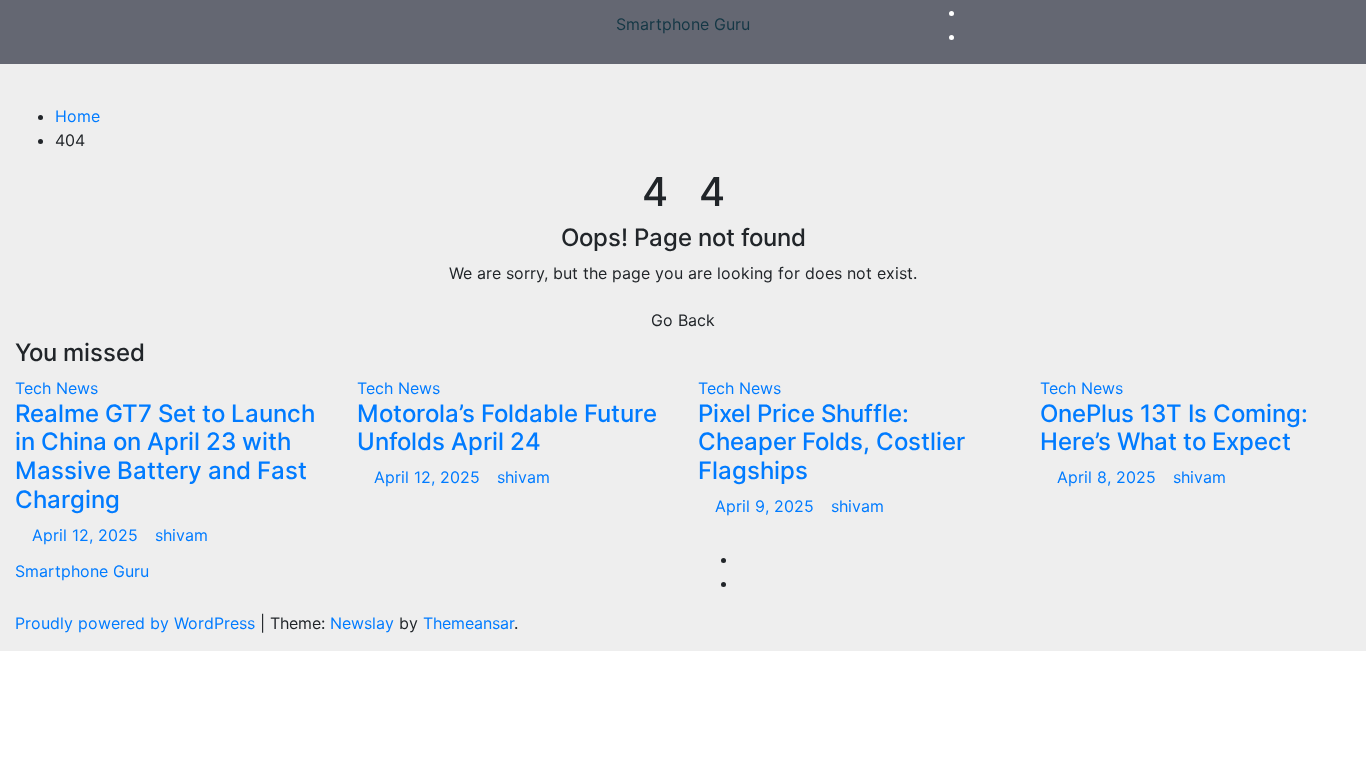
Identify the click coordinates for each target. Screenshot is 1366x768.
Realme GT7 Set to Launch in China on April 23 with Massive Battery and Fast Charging (165, 456)
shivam (181, 535)
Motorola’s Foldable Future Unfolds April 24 (507, 428)
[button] (1329, 84)
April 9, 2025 (767, 506)
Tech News (56, 388)
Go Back (683, 320)
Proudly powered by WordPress (137, 623)
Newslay (362, 623)
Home (77, 116)
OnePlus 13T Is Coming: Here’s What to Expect (1174, 428)
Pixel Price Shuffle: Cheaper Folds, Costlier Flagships (831, 442)
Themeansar (468, 623)
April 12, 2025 (87, 535)
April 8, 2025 (1109, 477)
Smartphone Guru (683, 24)
